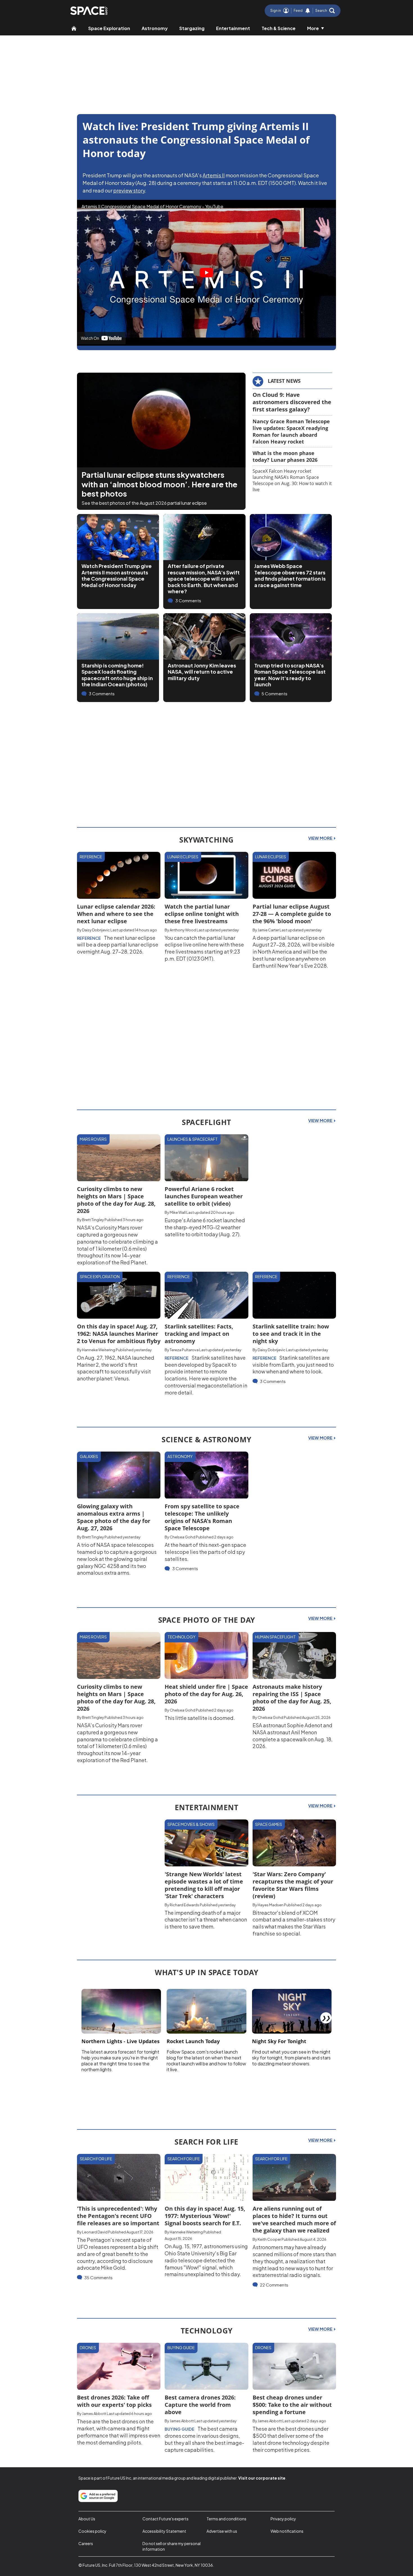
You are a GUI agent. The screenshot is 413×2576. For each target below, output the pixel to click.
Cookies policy (92, 2531)
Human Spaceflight (275, 1637)
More (313, 28)
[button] (325, 11)
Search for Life (96, 2159)
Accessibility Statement (164, 2531)
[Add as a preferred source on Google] (98, 2496)
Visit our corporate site (262, 2478)
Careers (86, 2543)
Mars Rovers (93, 1139)
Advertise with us (222, 2531)
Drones (88, 2348)
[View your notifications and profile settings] (308, 11)
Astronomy (155, 28)
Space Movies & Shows (191, 1824)
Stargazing (192, 28)
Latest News (284, 381)
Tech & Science (279, 28)
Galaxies (89, 1456)
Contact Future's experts (165, 2519)
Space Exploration (109, 28)
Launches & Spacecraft (193, 1139)
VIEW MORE (321, 838)
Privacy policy (283, 2519)
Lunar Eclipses (183, 857)
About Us (87, 2519)
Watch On (90, 338)
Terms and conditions (226, 2519)
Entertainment (233, 28)
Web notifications (287, 2531)
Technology (181, 1637)
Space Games (269, 1824)
